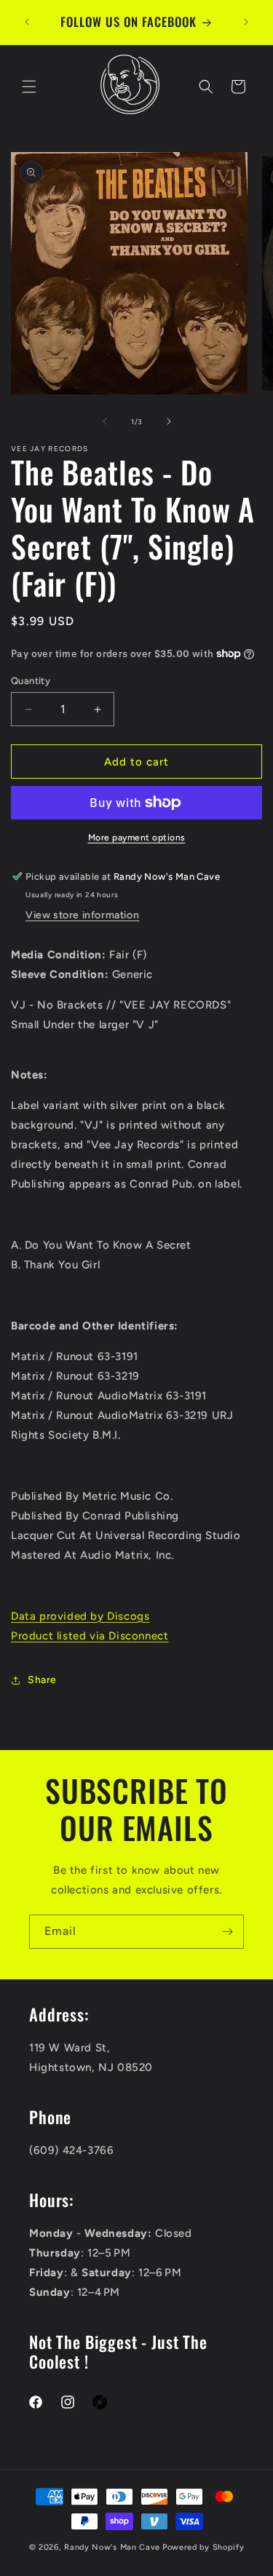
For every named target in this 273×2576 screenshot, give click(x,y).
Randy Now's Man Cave (112, 2547)
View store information (82, 915)
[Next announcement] (246, 22)
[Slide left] (105, 421)
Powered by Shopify (203, 2547)
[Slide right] (169, 421)
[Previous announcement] (27, 22)
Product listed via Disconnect (90, 1636)
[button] (29, 87)
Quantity (31, 681)
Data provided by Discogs (80, 1616)
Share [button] (42, 1680)
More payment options (137, 838)
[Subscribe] (227, 1932)
